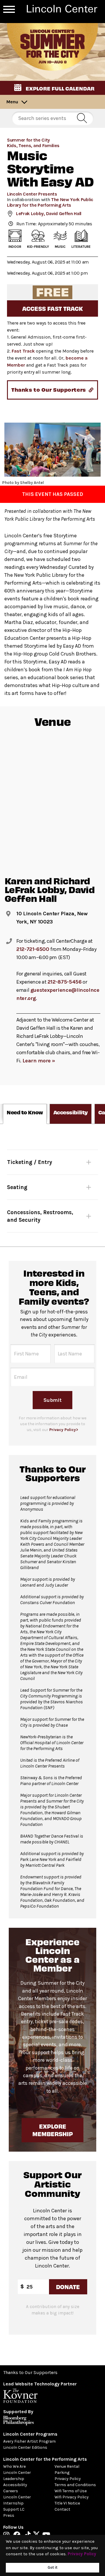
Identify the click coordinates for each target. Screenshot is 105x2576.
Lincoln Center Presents (32, 194)
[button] (52, 88)
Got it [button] (52, 2567)
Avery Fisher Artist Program (29, 2441)
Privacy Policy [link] (82, 2554)
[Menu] (9, 9)
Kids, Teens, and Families (33, 145)
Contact (62, 2509)
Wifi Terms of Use (71, 2491)
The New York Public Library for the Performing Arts (50, 202)
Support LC (14, 2509)
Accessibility (15, 2485)
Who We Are (14, 2466)
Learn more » (39, 1061)
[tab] (25, 1114)
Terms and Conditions (75, 2485)
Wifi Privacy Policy (72, 2497)
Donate (68, 2287)
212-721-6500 (33, 949)
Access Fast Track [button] (52, 308)
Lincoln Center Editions (25, 2447)
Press (9, 2515)
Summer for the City (28, 140)
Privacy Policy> (64, 1430)
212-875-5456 (65, 982)
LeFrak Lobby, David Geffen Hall (49, 213)
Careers (11, 2491)
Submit (52, 1400)
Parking (62, 2473)
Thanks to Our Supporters (30, 2372)
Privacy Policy (68, 2479)
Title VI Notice (67, 2503)
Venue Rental (67, 2466)
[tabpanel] (52, 1185)
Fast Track (23, 351)
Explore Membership (52, 2130)
